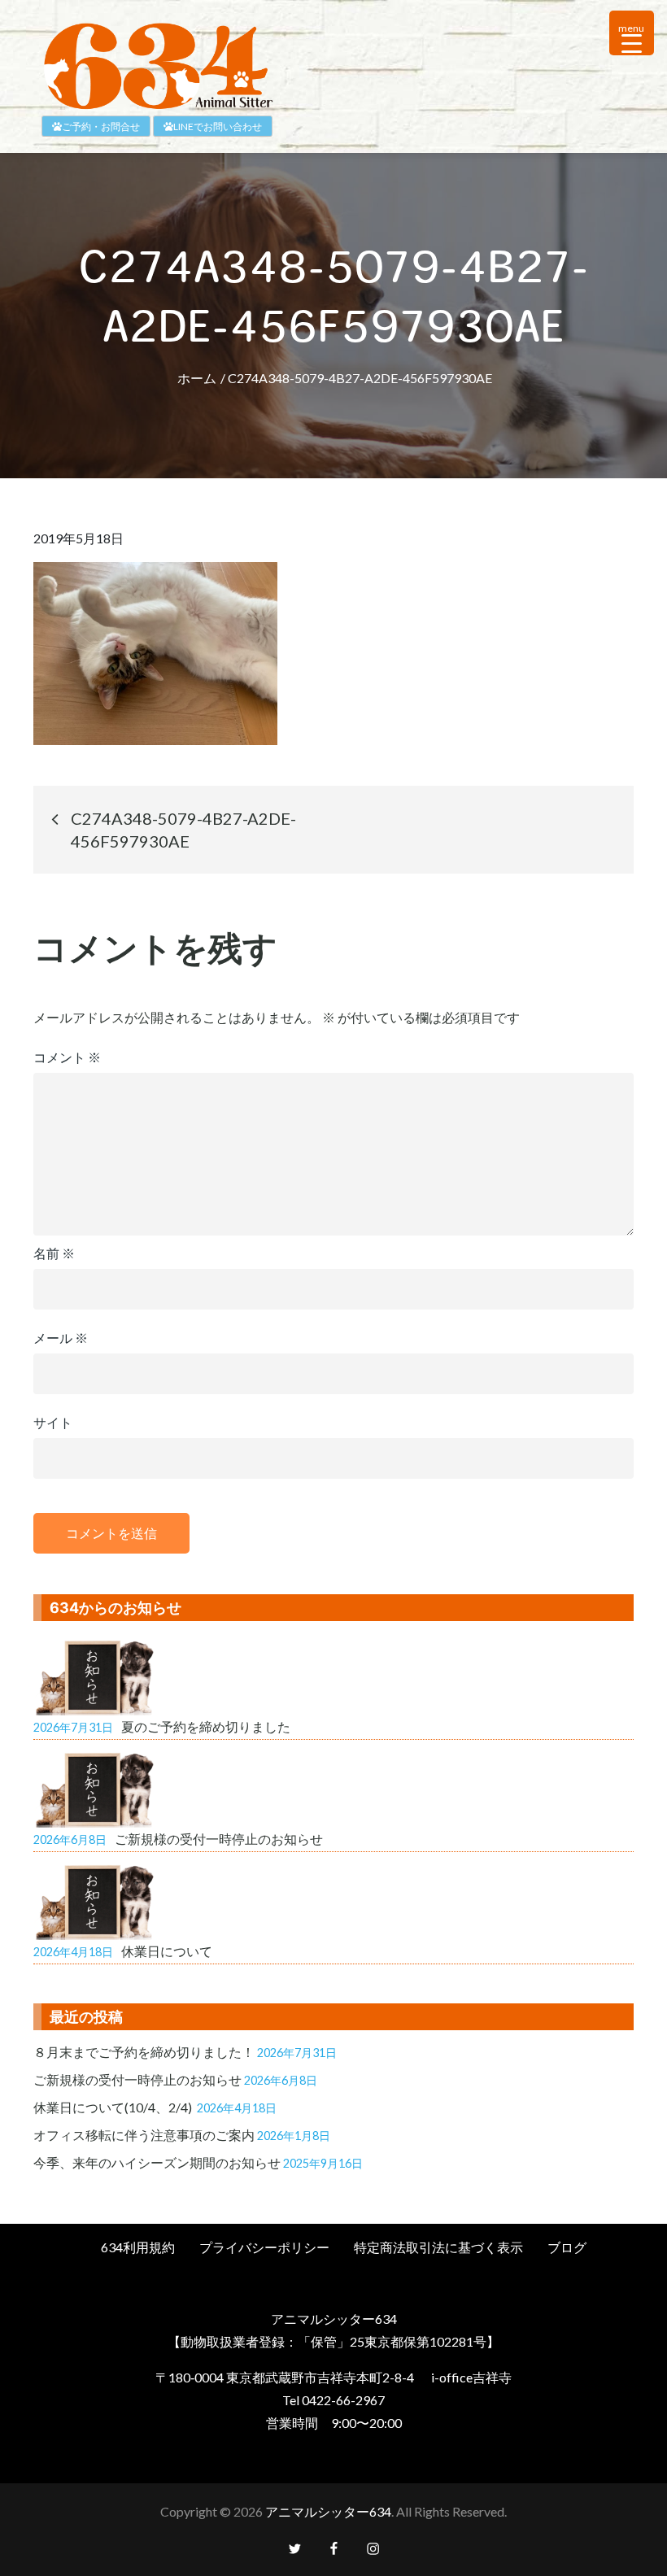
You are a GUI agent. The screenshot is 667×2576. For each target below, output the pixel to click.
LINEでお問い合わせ (218, 126)
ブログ (567, 2247)
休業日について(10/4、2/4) (114, 2107)
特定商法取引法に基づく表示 (438, 2247)
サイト (53, 1422)
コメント (67, 1057)
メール (61, 1338)
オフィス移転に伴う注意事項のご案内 (144, 2135)
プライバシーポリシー (264, 2247)
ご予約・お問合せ (101, 126)
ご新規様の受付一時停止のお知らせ (137, 2079)
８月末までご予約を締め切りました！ (144, 2052)
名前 (54, 1253)
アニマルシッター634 (328, 2511)
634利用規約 (138, 2247)
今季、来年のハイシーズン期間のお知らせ (157, 2162)
